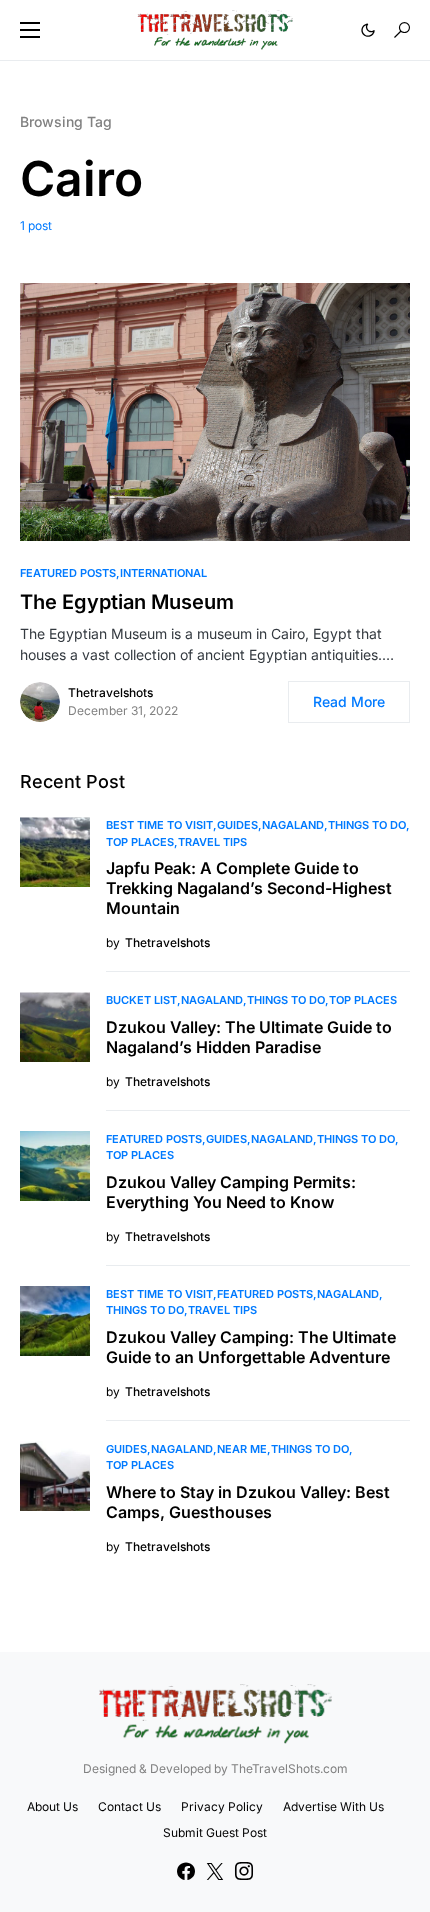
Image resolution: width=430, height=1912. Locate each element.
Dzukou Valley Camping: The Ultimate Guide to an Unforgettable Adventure (251, 1347)
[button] (30, 30)
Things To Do (367, 825)
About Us (52, 1806)
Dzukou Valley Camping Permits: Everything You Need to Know (231, 1192)
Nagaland (293, 825)
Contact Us (129, 1806)
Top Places (140, 842)
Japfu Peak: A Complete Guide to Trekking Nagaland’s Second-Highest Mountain (249, 888)
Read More (349, 701)
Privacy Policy (222, 1806)
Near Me (242, 1449)
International (163, 573)
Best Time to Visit (159, 825)
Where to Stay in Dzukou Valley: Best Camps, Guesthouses (248, 1502)
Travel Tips (212, 842)
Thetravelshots (110, 692)
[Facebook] (186, 1871)
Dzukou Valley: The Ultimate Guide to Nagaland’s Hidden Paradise (249, 1037)
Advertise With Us (333, 1806)
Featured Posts (68, 573)
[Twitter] (215, 1871)
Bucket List (141, 1000)
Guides (237, 825)
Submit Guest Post (215, 1832)
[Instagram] (244, 1871)
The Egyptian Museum (127, 602)
